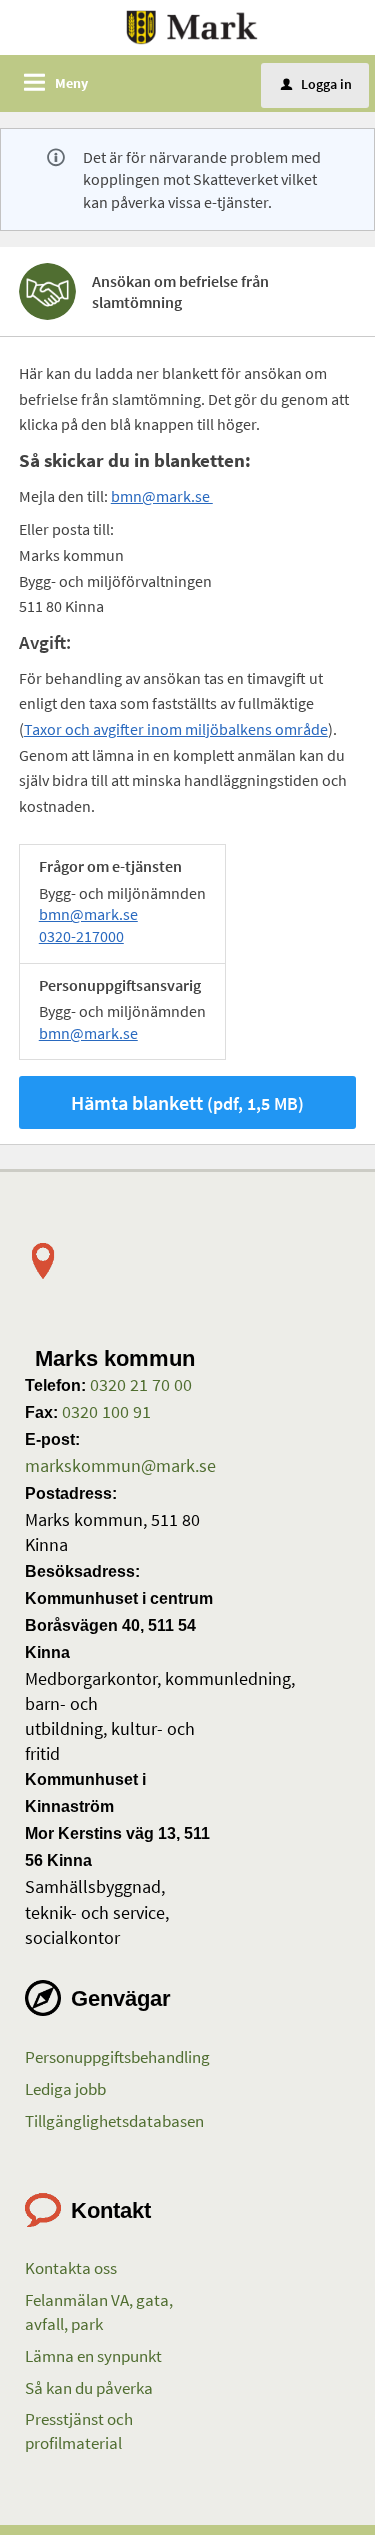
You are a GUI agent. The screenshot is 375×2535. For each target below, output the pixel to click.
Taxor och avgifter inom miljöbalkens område (176, 729)
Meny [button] (71, 83)
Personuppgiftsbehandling (117, 2057)
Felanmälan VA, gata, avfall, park (99, 2312)
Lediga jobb (65, 2089)
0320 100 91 (104, 1411)
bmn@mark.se (162, 496)
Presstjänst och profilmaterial (79, 2431)
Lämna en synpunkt (93, 2356)
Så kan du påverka (89, 2388)
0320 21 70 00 (139, 1384)
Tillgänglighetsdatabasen (114, 2121)
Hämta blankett (187, 1102)
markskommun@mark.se (120, 1465)
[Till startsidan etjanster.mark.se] (192, 26)
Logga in (316, 84)
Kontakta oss (71, 2268)
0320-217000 (81, 936)
